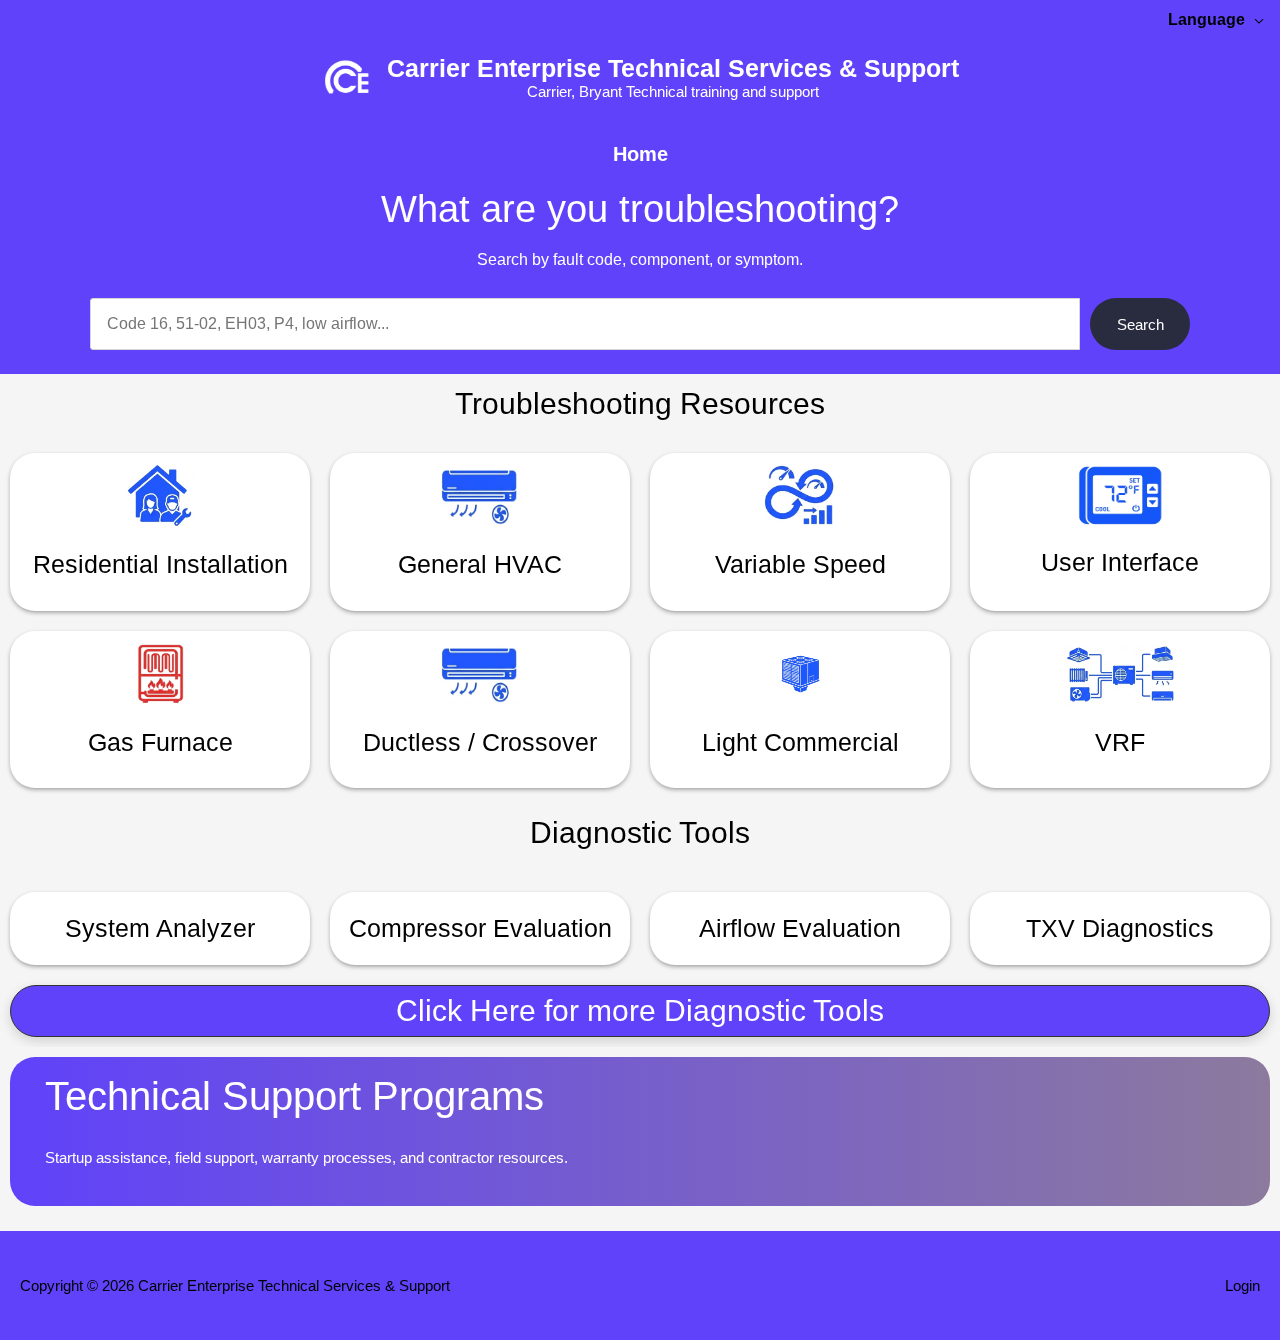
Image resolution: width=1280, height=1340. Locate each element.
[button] (640, 1011)
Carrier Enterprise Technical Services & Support (673, 68)
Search (1140, 324)
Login (1242, 1285)
